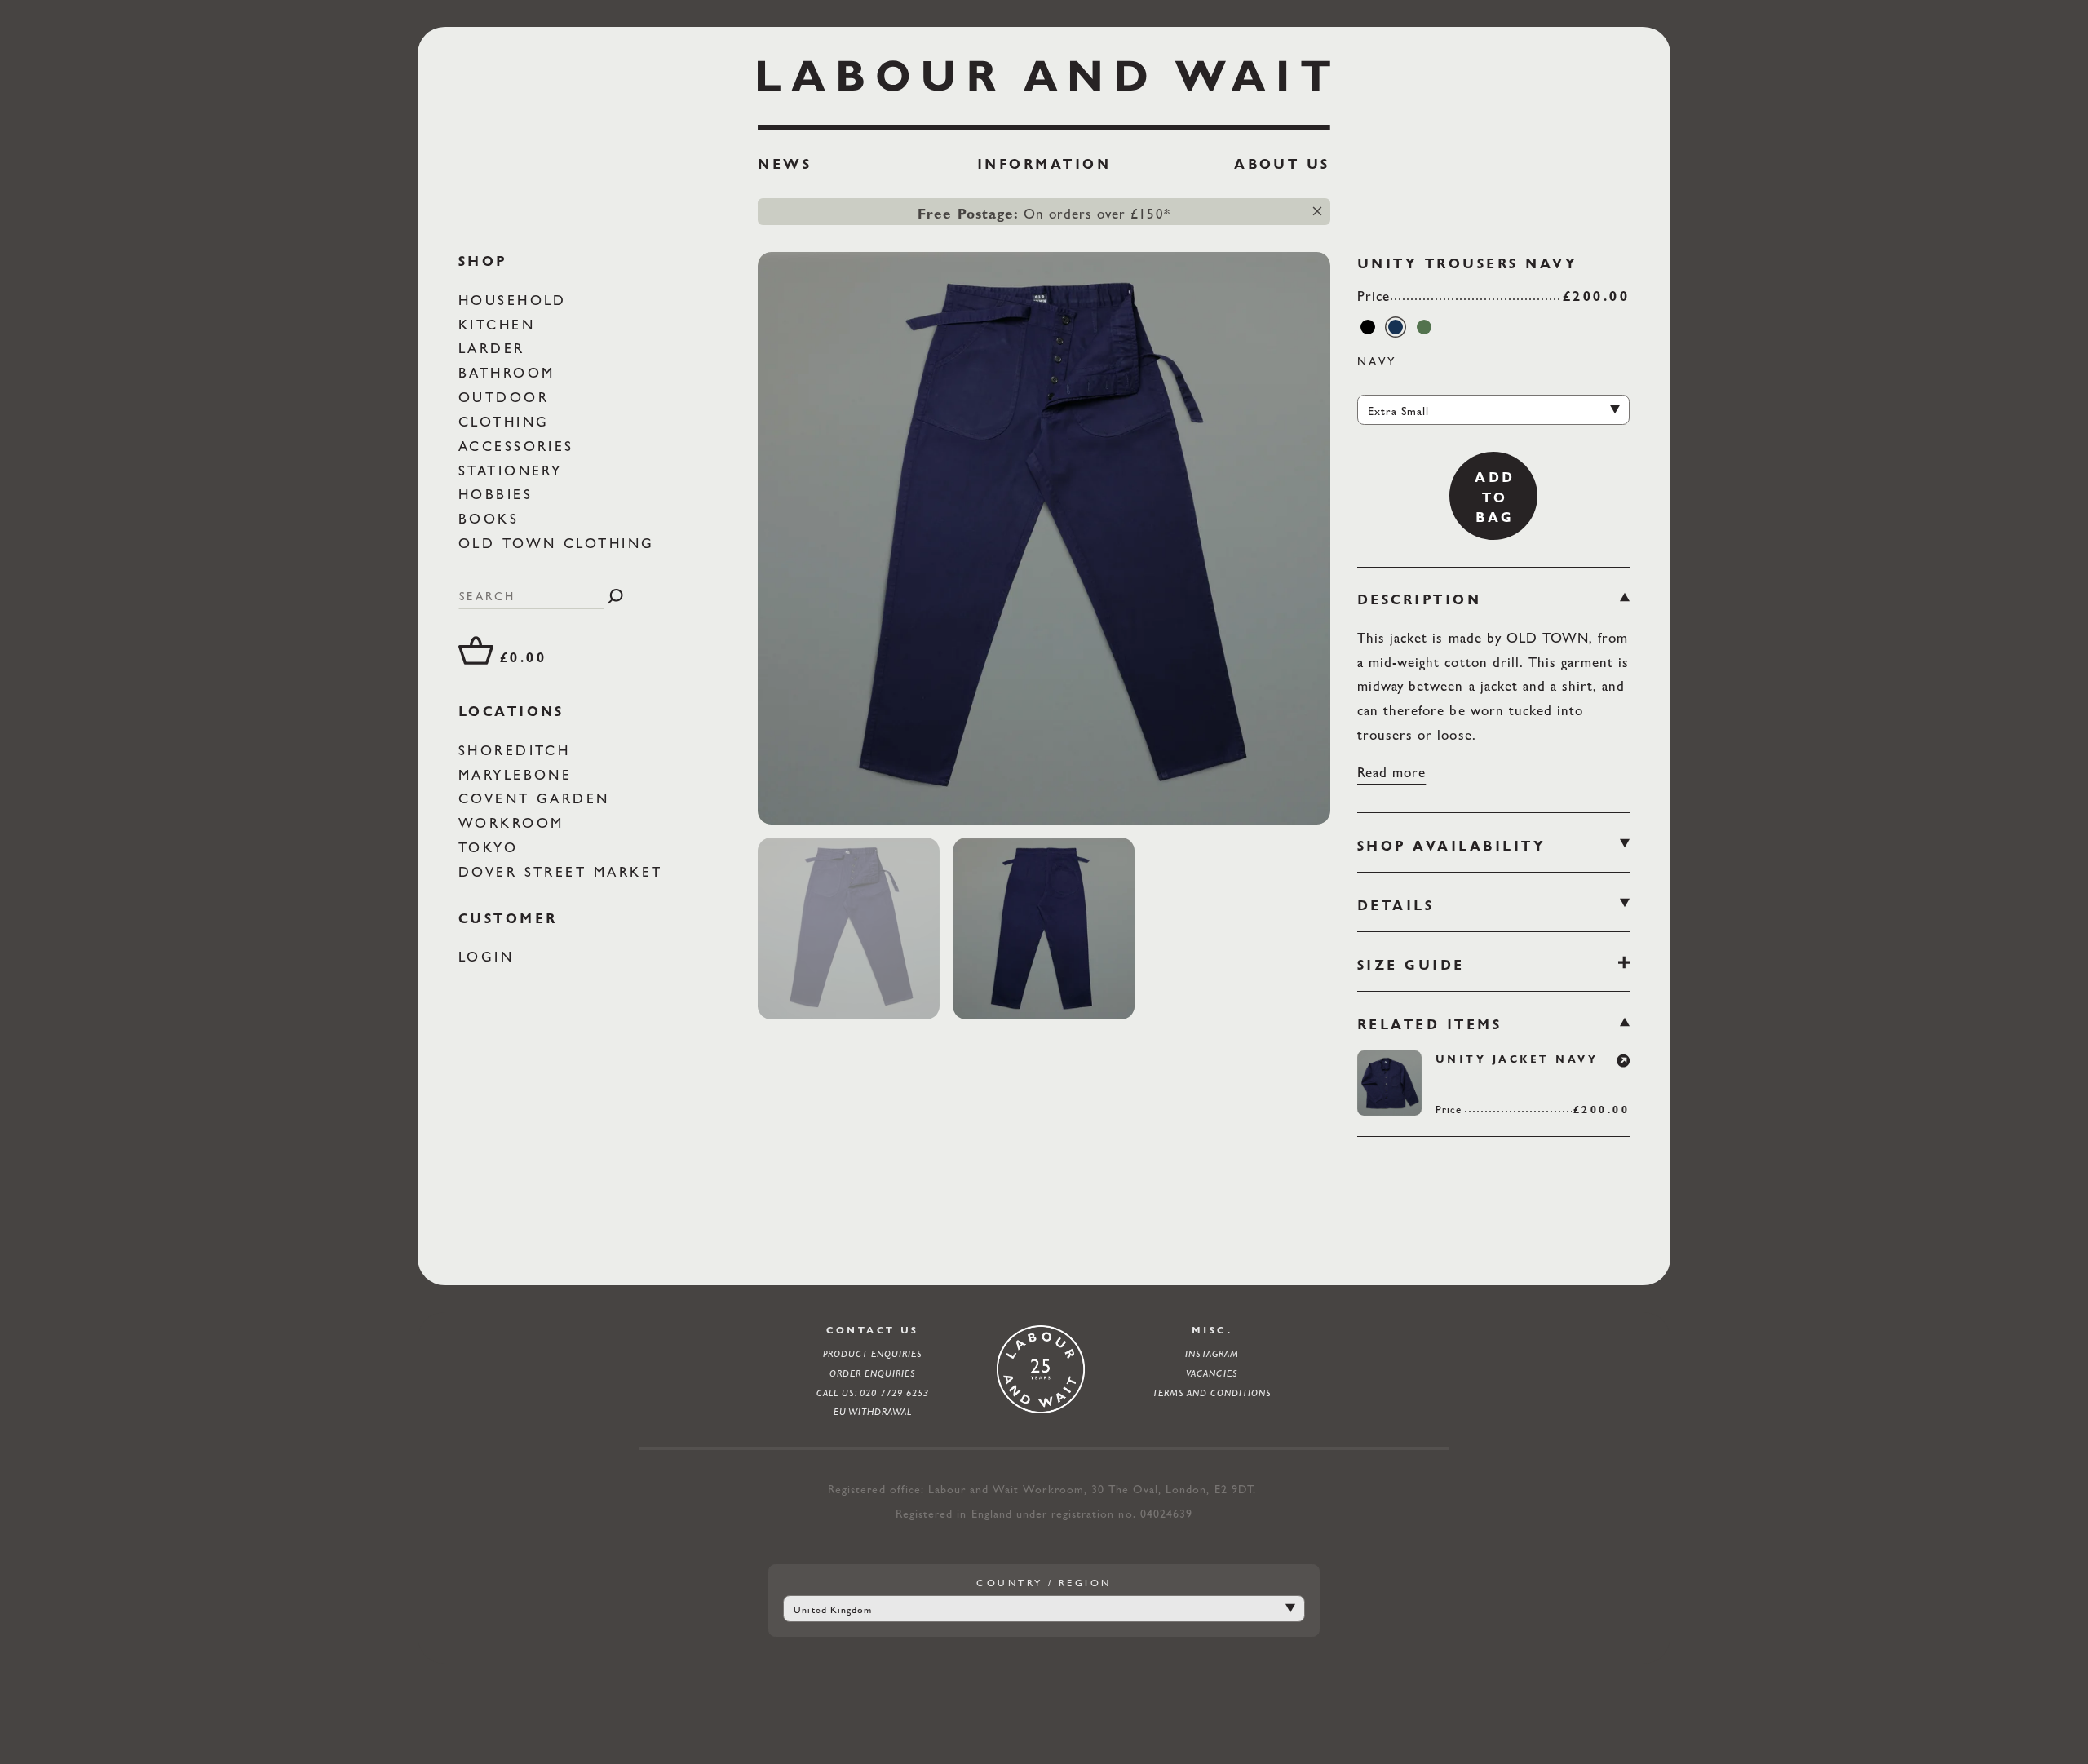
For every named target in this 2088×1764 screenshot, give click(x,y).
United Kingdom (833, 1610)
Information (1044, 164)
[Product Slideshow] (1044, 538)
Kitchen (500, 324)
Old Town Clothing (560, 543)
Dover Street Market (564, 872)
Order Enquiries (873, 1373)
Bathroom (510, 373)
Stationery (514, 470)
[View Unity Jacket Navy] (1389, 1083)
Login (490, 957)
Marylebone (519, 774)
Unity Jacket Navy (1517, 1059)
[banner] (1044, 123)
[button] (1624, 1057)
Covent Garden (538, 798)
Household (516, 300)
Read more (1391, 772)
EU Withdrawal (873, 1412)
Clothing (507, 422)
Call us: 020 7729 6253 (873, 1393)
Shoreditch (518, 750)
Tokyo (492, 847)
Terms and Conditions (1212, 1393)
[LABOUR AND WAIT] (1044, 89)
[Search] (615, 596)
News (785, 164)
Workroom (515, 823)
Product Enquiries (873, 1354)
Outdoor (507, 397)
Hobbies (499, 494)
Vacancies (1212, 1373)
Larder (495, 348)
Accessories (520, 446)
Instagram (1212, 1354)
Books (492, 519)
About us (1282, 164)
